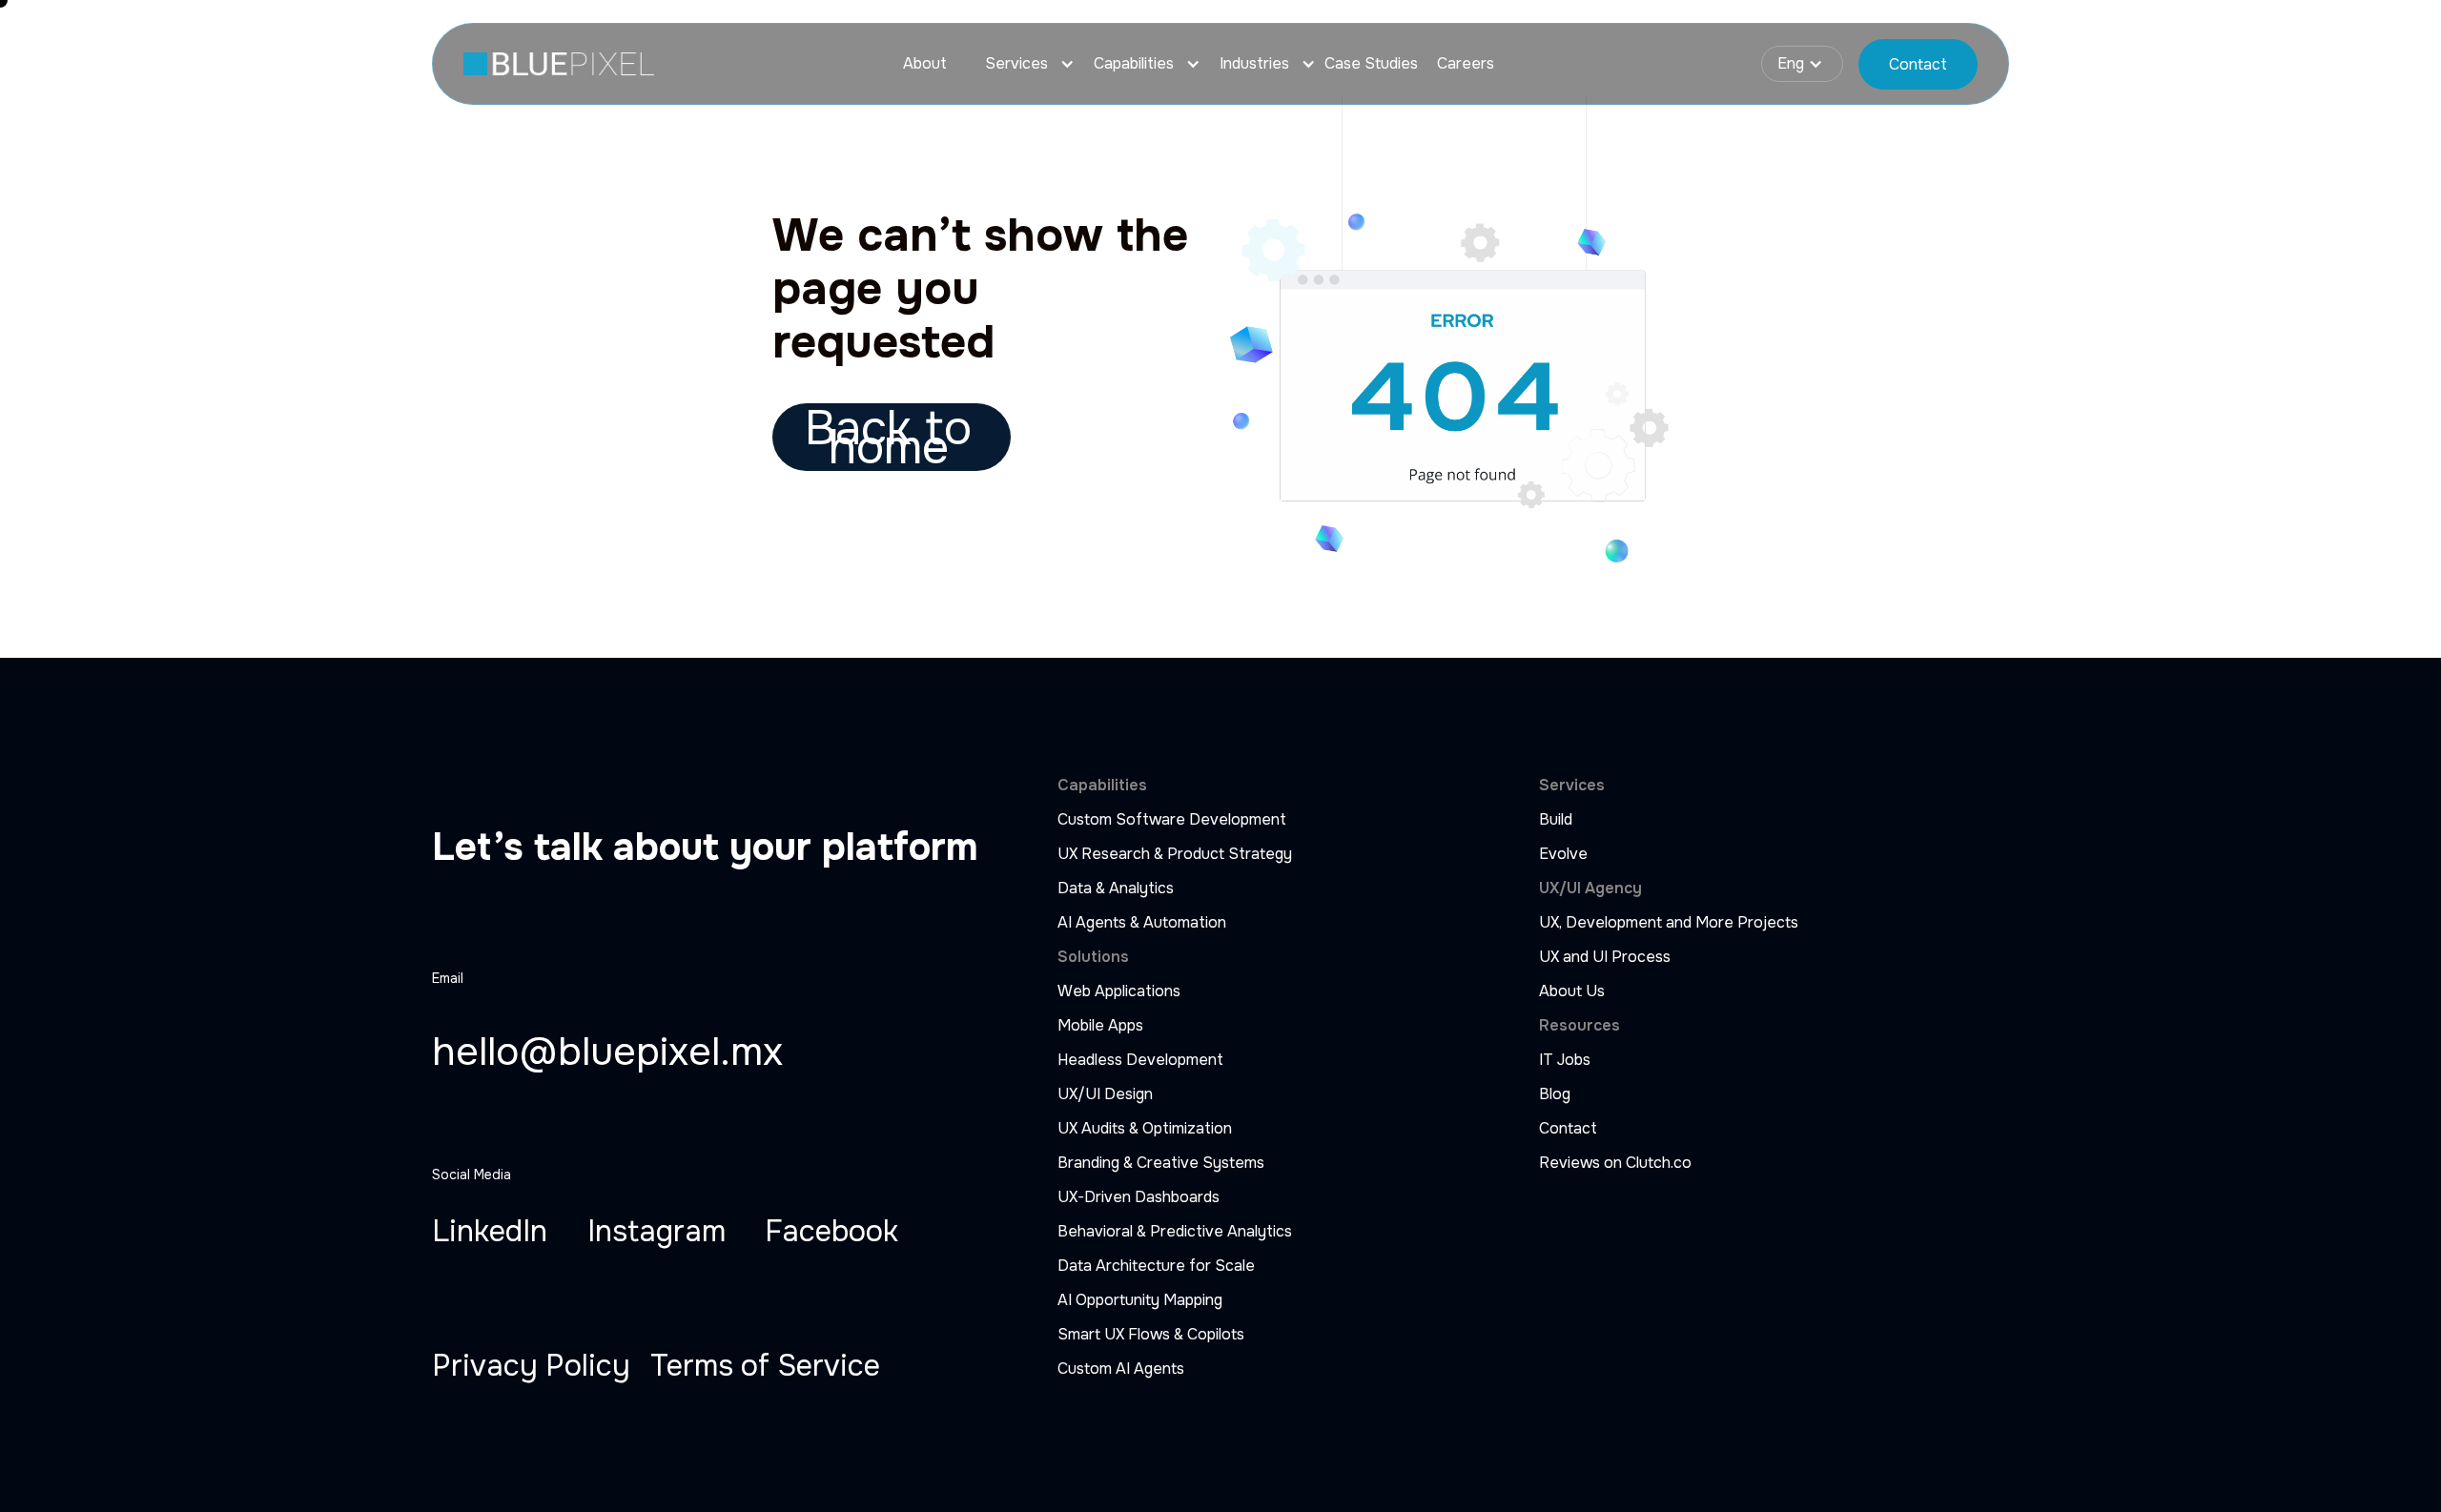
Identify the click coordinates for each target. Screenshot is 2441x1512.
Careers (1466, 64)
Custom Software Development (1172, 820)
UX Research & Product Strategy (1175, 854)
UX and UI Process (1605, 957)
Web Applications (1119, 991)
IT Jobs (1565, 1060)
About (925, 64)
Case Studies (1371, 64)
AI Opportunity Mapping (1140, 1300)
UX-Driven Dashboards (1138, 1197)
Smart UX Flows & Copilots (1151, 1335)
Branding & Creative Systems (1161, 1163)
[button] (1020, 64)
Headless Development (1140, 1060)
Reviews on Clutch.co (1615, 1163)
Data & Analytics (1116, 889)
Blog (1555, 1094)
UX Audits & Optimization (1145, 1129)
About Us (1572, 991)
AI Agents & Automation (1142, 923)
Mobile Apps (1100, 1026)
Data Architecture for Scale (1156, 1266)
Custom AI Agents (1121, 1369)
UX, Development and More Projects (1669, 923)
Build (1556, 820)
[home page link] (559, 64)
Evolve (1563, 854)
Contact (1568, 1129)
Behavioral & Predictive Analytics (1175, 1232)
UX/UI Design (1105, 1094)
